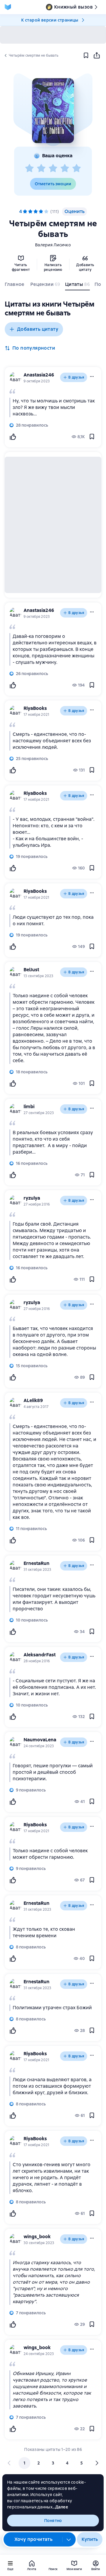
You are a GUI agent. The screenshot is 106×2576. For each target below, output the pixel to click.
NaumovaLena (40, 1740)
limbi (29, 1107)
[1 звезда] (29, 168)
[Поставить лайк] (13, 437)
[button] (53, 111)
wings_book (37, 2237)
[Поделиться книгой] (97, 55)
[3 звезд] (53, 168)
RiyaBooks (35, 708)
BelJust (31, 970)
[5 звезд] (77, 168)
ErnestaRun (37, 1563)
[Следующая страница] (97, 2463)
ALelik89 (33, 1400)
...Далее (60, 2507)
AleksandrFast (40, 1655)
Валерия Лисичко (53, 245)
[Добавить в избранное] (86, 55)
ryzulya (32, 1198)
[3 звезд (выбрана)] (36, 212)
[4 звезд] (65, 168)
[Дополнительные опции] (69, 2539)
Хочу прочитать (34, 2539)
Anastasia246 (39, 375)
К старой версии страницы (50, 20)
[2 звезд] (41, 168)
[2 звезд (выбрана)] (30, 212)
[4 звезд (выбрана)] (41, 212)
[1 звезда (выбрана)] (25, 212)
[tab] (15, 286)
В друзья (76, 377)
